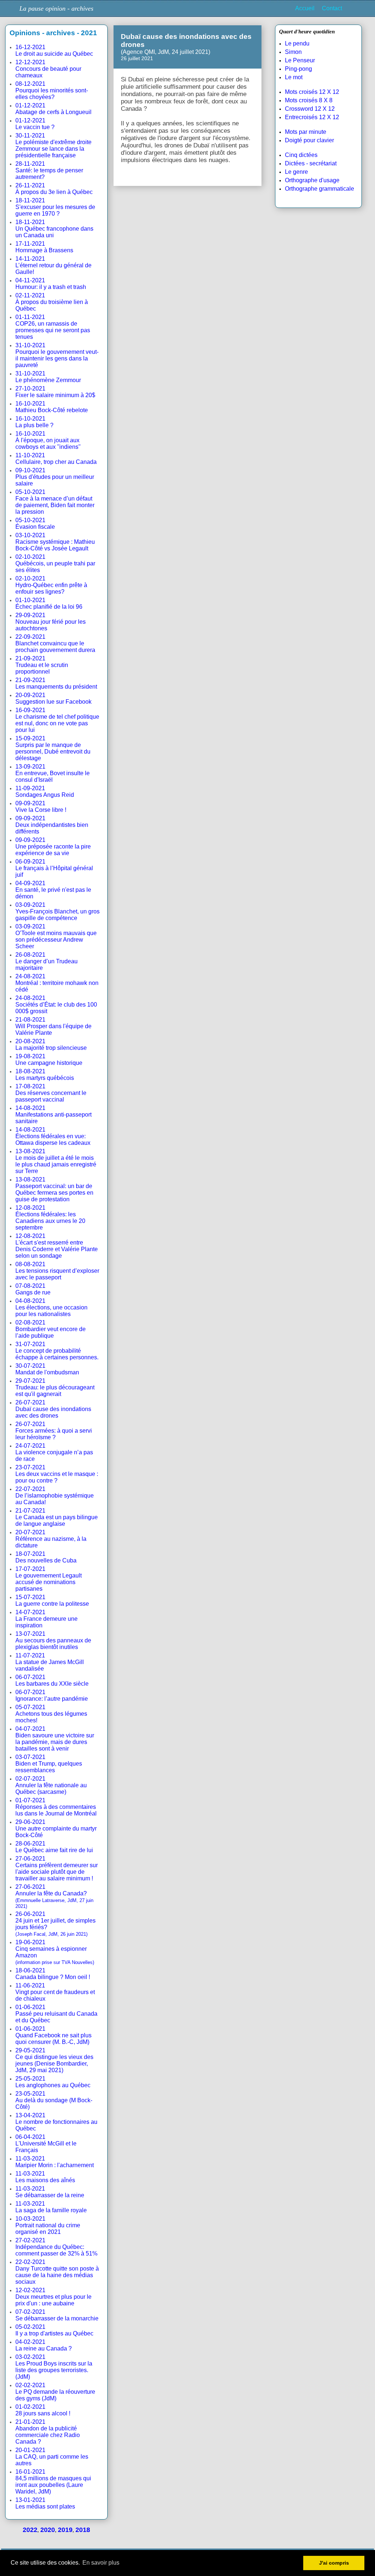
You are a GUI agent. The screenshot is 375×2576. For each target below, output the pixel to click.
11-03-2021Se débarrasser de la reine (50, 2192)
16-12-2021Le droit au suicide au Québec (54, 50)
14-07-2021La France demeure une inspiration (47, 1619)
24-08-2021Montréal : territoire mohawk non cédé (57, 983)
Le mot (294, 77)
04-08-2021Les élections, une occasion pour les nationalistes (51, 1307)
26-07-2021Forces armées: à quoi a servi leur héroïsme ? (54, 1431)
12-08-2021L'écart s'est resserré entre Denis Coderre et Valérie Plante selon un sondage (57, 1246)
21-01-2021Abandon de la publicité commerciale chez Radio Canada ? (48, 2432)
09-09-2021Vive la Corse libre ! (41, 807)
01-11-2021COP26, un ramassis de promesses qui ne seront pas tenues (53, 327)
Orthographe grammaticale (320, 189)
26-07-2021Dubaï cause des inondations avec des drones (53, 1409)
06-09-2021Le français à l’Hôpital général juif (54, 868)
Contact (332, 8)
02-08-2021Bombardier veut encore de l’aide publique (51, 1329)
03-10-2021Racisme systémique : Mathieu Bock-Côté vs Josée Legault (55, 542)
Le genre (296, 172)
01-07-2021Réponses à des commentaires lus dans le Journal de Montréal (56, 1807)
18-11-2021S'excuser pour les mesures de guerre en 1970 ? (55, 207)
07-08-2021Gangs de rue (33, 1289)
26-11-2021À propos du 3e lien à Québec (54, 189)
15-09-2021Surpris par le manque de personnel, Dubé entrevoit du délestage (53, 748)
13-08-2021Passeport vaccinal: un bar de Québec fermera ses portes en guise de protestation (54, 1189)
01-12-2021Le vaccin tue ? (35, 124)
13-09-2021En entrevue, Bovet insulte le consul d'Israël (53, 773)
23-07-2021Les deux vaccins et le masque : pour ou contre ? (57, 1474)
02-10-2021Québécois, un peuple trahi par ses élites (55, 563)
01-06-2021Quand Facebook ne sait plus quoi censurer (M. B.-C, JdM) (53, 2035)
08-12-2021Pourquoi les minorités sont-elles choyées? (52, 90)
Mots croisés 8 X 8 (309, 100)
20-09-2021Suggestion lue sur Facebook (53, 698)
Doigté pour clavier (309, 140)
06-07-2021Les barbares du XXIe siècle (52, 1680)
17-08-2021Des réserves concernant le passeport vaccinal (51, 1093)
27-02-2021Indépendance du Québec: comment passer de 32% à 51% (56, 2247)
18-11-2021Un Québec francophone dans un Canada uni (54, 229)
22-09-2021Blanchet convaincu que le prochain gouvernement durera (55, 643)
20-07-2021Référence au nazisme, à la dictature (51, 1539)
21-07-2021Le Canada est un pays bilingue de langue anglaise (57, 1517)
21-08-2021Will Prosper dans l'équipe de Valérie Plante (53, 1026)
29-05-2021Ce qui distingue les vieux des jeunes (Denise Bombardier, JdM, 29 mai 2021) (54, 2060)
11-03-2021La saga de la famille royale (51, 2207)
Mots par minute (306, 132)
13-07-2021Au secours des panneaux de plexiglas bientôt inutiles (53, 1640)
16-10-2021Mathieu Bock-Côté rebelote (52, 407)
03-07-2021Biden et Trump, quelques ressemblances (49, 1764)
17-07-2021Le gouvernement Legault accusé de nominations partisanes (49, 1579)
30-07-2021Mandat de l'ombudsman (47, 1369)
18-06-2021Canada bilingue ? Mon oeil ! (53, 1974)
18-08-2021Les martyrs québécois (45, 1075)
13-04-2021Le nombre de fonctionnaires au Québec (56, 2122)
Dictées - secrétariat (311, 163)
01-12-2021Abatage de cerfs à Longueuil (53, 109)
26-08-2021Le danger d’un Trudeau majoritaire (47, 961)
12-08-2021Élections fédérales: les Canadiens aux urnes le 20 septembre (50, 1218)
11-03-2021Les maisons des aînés (45, 2177)
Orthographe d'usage (312, 180)
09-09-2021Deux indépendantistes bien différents (52, 825)
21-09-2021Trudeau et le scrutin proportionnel (42, 665)
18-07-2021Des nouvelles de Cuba (46, 1557)
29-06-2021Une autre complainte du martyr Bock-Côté (56, 1829)
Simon (293, 52)
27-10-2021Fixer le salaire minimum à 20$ (55, 392)
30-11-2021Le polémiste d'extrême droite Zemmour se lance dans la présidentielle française (53, 145)
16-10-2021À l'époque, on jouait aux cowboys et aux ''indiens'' (48, 440)
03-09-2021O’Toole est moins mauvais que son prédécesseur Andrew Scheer (56, 936)
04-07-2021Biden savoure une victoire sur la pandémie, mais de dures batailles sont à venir (55, 1739)
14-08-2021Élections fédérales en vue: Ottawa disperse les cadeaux (53, 1136)
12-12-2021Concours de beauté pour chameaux (48, 69)
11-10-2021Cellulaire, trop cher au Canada (56, 459)
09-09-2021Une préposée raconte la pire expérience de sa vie (53, 847)
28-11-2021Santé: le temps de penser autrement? (49, 170)
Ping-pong (298, 69)
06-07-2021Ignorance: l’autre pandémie (52, 1695)
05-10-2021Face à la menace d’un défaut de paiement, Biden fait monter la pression (55, 502)
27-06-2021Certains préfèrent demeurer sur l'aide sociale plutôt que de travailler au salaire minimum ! (57, 1868)
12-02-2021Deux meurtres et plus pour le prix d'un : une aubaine (53, 2297)
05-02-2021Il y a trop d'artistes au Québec (54, 2330)
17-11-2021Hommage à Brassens (44, 247)
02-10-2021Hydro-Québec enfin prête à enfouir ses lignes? (51, 585)
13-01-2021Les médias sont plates (45, 2503)
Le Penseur (300, 60)
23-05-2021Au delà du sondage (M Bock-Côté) (54, 2100)
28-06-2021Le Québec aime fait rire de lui (54, 1847)
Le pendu (297, 43)
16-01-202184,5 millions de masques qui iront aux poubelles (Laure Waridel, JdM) (53, 2482)
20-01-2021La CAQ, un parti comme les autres (52, 2457)
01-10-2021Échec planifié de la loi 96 (49, 603)
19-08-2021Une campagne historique (49, 1060)
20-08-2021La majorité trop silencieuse (51, 1045)
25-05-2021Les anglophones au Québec (53, 2082)
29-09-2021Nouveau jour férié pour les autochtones (51, 622)
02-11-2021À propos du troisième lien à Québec (52, 302)
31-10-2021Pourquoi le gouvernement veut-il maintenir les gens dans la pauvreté (57, 355)
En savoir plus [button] (101, 2563)
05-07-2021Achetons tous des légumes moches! (51, 1714)
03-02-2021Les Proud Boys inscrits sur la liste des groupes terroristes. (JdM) (54, 2367)
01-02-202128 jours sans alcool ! (43, 2410)
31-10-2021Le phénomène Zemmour (48, 377)
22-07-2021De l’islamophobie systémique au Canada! (55, 1496)
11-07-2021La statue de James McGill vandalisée (50, 1662)
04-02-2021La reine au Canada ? (44, 2345)
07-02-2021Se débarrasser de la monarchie (57, 2315)
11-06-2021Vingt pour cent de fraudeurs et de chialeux (55, 1992)
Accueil (305, 8)
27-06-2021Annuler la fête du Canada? (54, 1896)
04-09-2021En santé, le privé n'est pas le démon (53, 890)
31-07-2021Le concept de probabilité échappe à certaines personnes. (57, 1351)
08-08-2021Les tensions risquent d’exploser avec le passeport (57, 1271)
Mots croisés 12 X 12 (312, 92)
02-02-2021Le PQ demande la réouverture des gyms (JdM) (55, 2392)
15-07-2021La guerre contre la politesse (52, 1600)
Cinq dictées (301, 155)
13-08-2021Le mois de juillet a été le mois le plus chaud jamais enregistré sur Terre (56, 1161)
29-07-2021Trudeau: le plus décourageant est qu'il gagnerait (55, 1387)
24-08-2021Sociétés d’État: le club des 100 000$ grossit (56, 1005)
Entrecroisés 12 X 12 (312, 117)
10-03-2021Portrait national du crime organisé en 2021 (48, 2225)
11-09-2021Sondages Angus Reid (45, 792)
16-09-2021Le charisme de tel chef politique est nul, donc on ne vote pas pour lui (57, 720)
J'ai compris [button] (334, 2563)
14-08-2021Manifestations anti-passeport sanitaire (53, 1115)
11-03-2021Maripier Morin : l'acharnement (55, 2162)
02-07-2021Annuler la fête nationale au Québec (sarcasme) (51, 1785)
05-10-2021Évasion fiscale (35, 523)
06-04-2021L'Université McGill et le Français (46, 2143)
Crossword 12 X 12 (310, 109)
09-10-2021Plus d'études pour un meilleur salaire (55, 477)
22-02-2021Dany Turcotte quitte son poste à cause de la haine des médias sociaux (57, 2272)
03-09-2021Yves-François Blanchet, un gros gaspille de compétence (57, 911)
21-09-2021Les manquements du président (56, 683)
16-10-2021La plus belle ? (34, 422)
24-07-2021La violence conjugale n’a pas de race (54, 1452)
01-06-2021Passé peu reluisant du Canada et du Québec (56, 2014)
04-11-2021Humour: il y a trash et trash (51, 284)
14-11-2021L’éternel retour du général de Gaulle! (53, 265)
